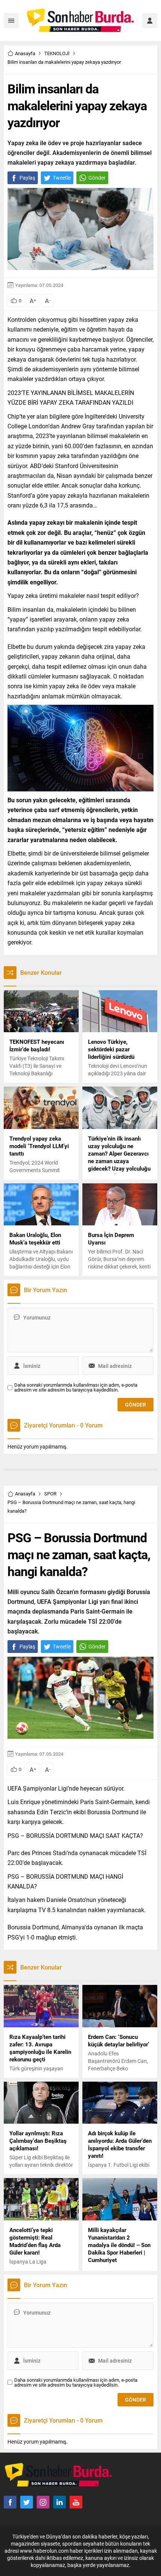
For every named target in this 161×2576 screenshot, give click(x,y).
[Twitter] (27, 2502)
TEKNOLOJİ (57, 53)
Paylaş (27, 178)
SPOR (50, 1494)
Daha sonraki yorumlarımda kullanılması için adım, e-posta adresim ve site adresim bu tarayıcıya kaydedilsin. (76, 1387)
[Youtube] (76, 2502)
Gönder (97, 178)
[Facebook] (10, 2502)
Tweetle (62, 178)
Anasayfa (25, 53)
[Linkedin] (60, 2502)
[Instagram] (43, 2502)
